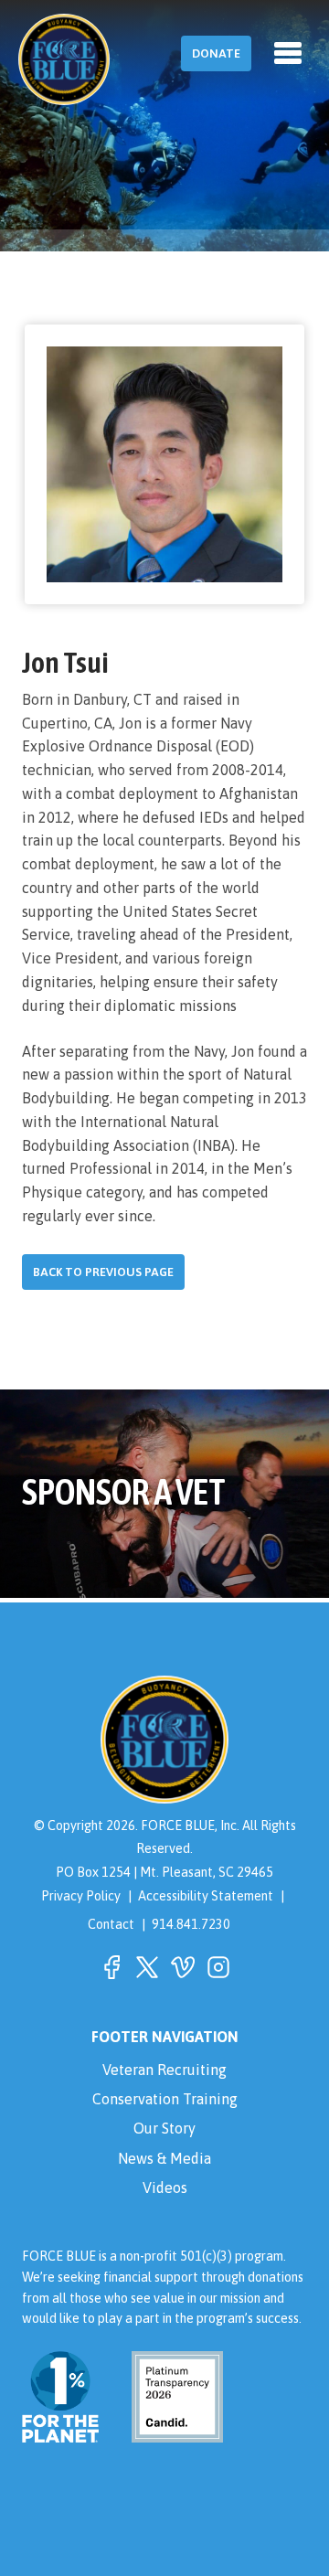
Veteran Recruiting (164, 2070)
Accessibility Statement (206, 1896)
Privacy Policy (81, 1896)
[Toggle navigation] (288, 53)
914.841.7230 (191, 1924)
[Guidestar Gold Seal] (166, 2432)
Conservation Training (165, 2099)
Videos (165, 2187)
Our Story (164, 2128)
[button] (111, 1967)
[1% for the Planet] (60, 2432)
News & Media (164, 2158)
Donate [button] (216, 53)
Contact (111, 1924)
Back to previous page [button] (103, 1272)
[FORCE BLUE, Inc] (64, 59)
